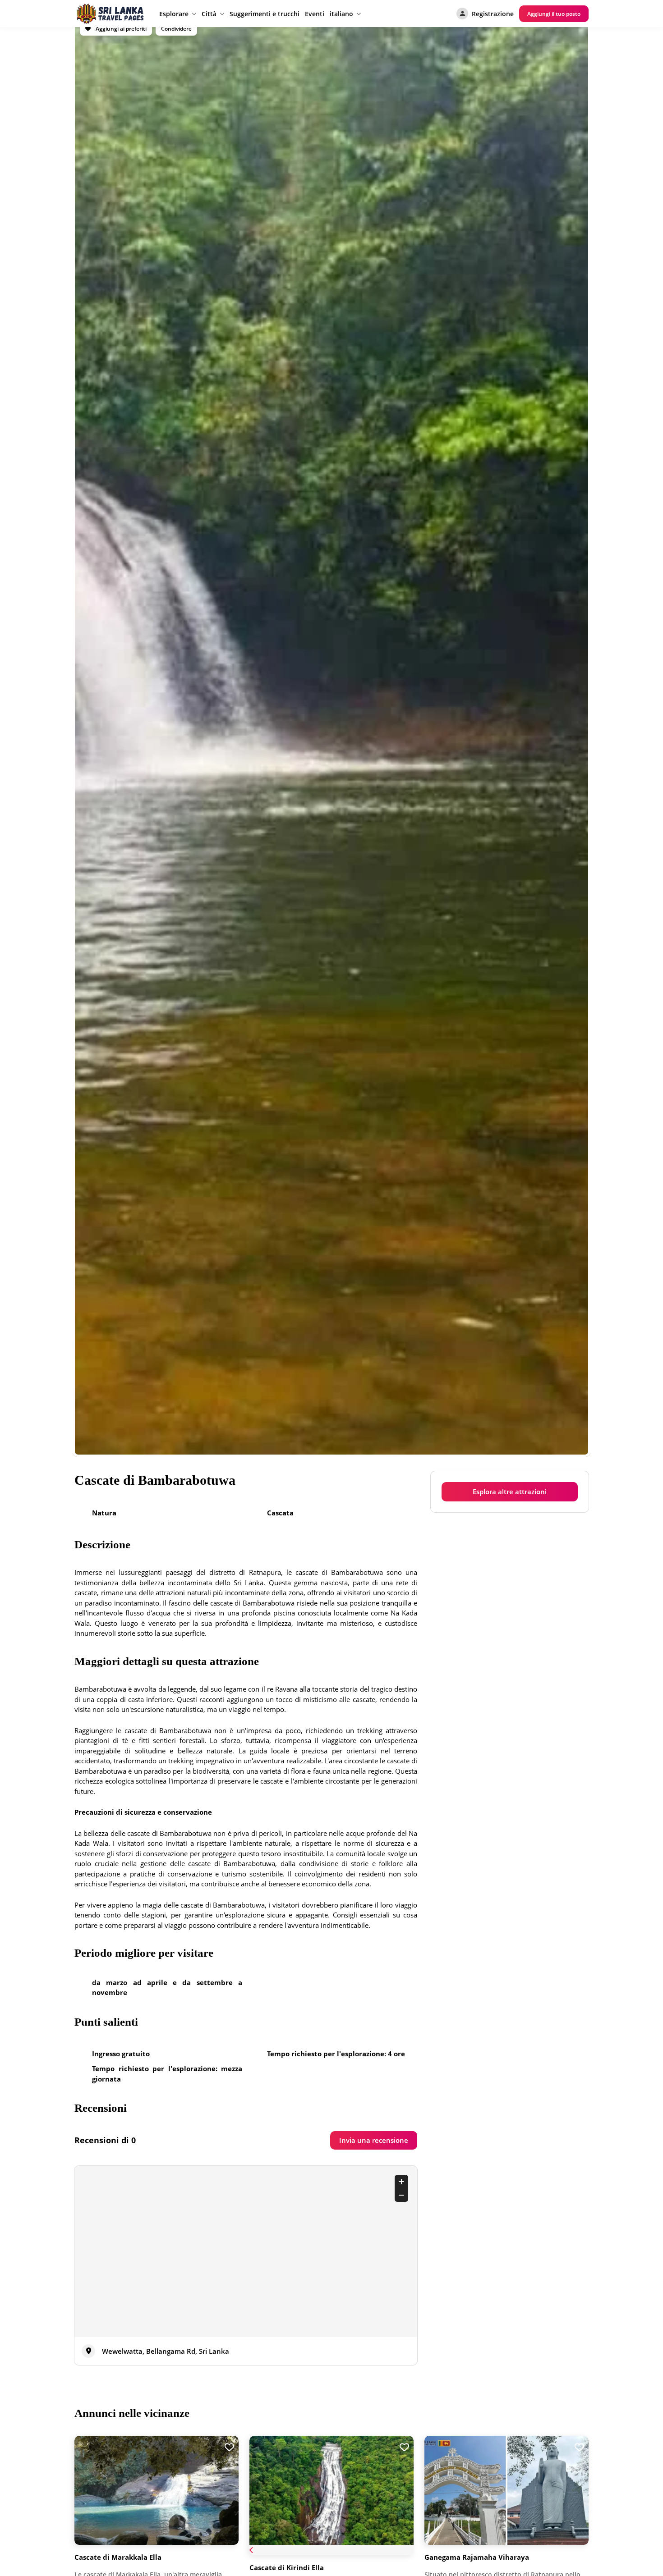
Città (209, 14)
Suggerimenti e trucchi (265, 14)
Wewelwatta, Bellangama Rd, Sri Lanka (166, 2351)
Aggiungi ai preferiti (120, 29)
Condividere (176, 29)
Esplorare (174, 14)
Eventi (315, 14)
